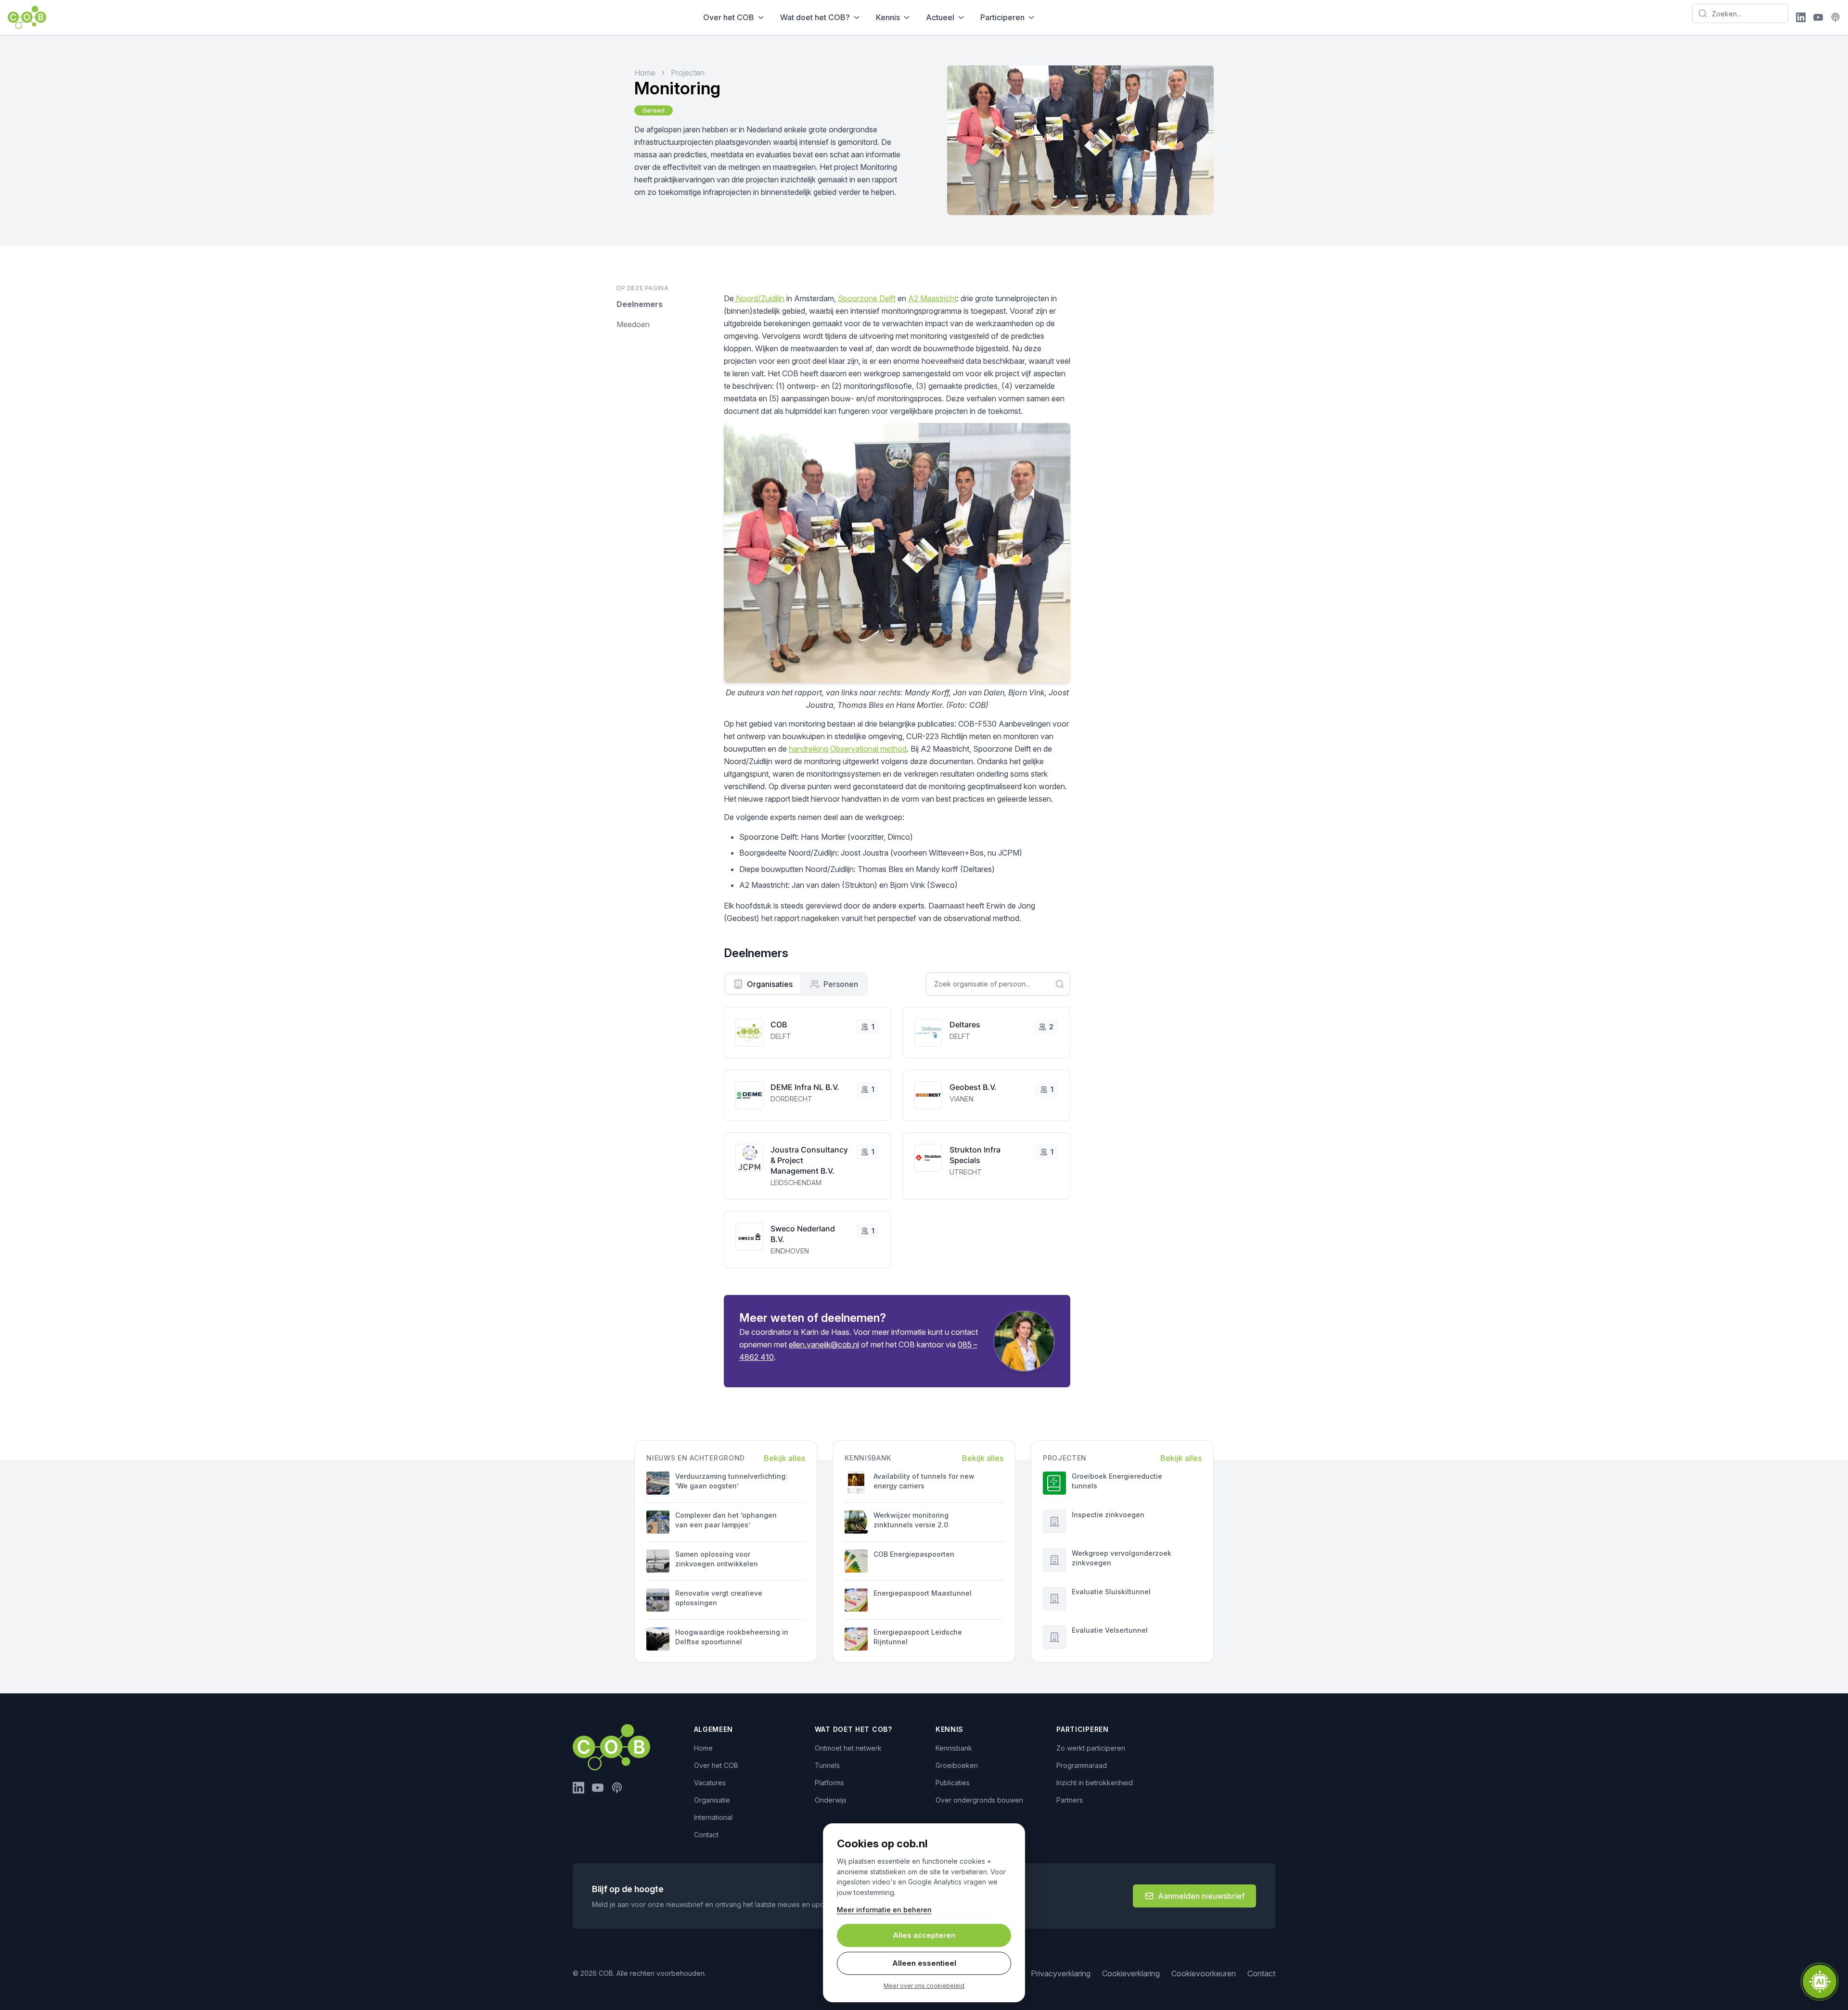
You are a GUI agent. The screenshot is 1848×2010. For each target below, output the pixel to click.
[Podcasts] (1835, 17)
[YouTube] (1818, 17)
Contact (706, 1835)
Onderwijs (831, 1800)
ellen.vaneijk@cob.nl (824, 1344)
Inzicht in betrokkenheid (1095, 1783)
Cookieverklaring (1131, 1973)
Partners (1070, 1800)
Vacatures (710, 1783)
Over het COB (729, 17)
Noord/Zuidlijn (759, 298)
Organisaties (770, 984)
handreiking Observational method (848, 749)
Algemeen (714, 1729)
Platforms (829, 1783)
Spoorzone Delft (867, 298)
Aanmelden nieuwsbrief (1201, 1896)
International (713, 1817)
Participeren (1002, 17)
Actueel (940, 17)
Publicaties (953, 1783)
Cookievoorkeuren (1204, 1973)
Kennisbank (954, 1748)
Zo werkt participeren (1091, 1748)
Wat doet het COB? (815, 17)
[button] (1820, 1982)
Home (645, 73)
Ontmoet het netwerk (848, 1748)
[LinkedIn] (1801, 17)
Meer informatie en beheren (884, 1910)
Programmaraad (1082, 1765)
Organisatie (712, 1800)
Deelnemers (640, 304)
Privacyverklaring (1061, 1973)
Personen (841, 984)
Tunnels (827, 1765)
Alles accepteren (924, 1935)
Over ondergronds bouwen (979, 1800)
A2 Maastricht (932, 298)
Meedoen (633, 324)
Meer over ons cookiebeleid (924, 1986)
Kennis (888, 17)
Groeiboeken (957, 1765)
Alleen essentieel (924, 1963)
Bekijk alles (784, 1458)
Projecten (688, 73)
